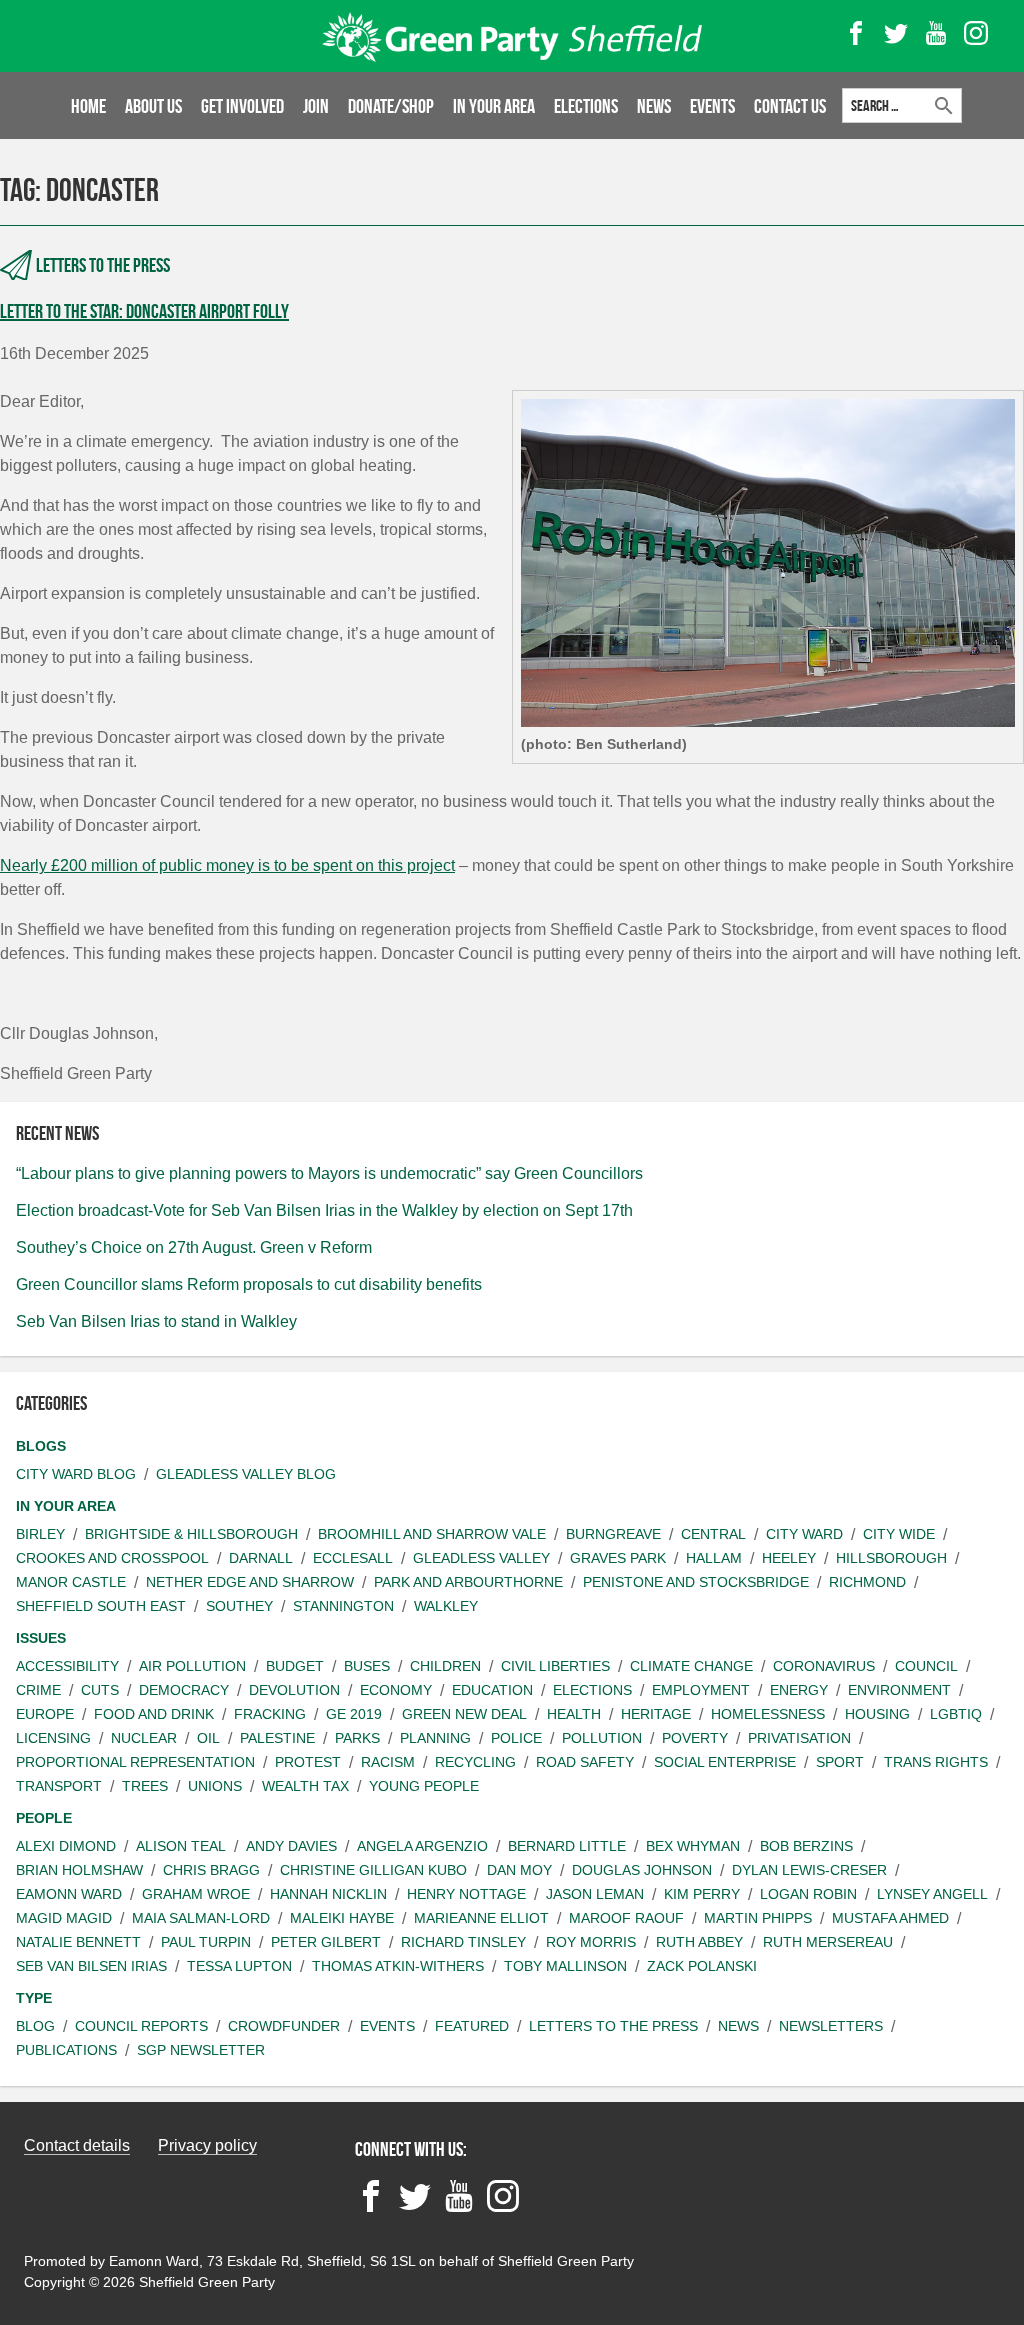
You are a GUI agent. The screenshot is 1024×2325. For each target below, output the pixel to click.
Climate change (691, 1666)
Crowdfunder (284, 2026)
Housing (877, 1714)
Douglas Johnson (642, 1870)
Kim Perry (702, 1894)
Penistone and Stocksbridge (696, 1582)
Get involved (242, 106)
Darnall (261, 1558)
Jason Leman (595, 1894)
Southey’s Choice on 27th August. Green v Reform (194, 1247)
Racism (388, 1762)
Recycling (475, 1762)
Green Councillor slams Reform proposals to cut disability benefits (249, 1284)
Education (492, 1690)
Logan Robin (808, 1894)
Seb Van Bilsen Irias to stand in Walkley (156, 1321)
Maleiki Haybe (342, 1918)
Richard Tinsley (463, 1942)
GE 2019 (354, 1714)
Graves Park (618, 1558)
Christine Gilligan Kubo (373, 1870)
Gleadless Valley (481, 1558)
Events (712, 106)
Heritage (656, 1714)
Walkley (446, 1606)
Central (713, 1534)
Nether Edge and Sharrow (250, 1582)
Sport (840, 1762)
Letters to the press (103, 265)
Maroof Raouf (626, 1918)
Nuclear (144, 1738)
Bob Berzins (806, 1846)
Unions (215, 1786)
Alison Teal (181, 1846)
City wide (899, 1534)
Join (316, 106)
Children (445, 1666)
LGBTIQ (956, 1714)
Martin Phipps (758, 1918)
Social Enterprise (725, 1762)
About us (153, 106)
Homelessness (768, 1714)
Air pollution (192, 1666)
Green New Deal (464, 1714)
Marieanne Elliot (481, 1918)
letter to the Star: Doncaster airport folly (144, 311)
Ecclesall (353, 1558)
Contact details (77, 2145)
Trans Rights (936, 1762)
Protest (308, 1762)
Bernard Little (567, 1846)
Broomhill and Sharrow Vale (432, 1534)
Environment (899, 1690)
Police (516, 1738)
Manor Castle (71, 1582)
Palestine (277, 1738)
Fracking (270, 1714)
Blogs (41, 1446)
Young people (424, 1786)
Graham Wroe (196, 1894)
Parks (357, 1738)
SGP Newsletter (201, 2050)
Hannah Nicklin (328, 1894)
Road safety (585, 1762)
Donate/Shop (391, 106)
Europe (45, 1714)
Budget (295, 1666)
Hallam (714, 1558)
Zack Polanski (702, 1966)
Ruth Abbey (699, 1942)
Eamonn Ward (69, 1894)
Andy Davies (291, 1846)
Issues (41, 1638)
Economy (396, 1690)
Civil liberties (555, 1666)
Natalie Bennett (78, 1942)
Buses (367, 1666)
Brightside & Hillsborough (191, 1534)
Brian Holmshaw (79, 1870)
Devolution (294, 1690)
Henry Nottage (466, 1894)
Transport (59, 1786)
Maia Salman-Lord (201, 1918)
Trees (145, 1786)
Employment (701, 1690)
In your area (494, 106)
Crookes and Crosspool (112, 1558)
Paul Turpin (206, 1942)
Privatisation (799, 1738)
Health (574, 1714)
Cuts (100, 1690)
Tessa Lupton (239, 1966)
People (44, 1818)
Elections (586, 106)
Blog (35, 2026)
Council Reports (141, 2026)
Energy (799, 1690)
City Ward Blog (76, 1474)
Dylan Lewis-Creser (809, 1870)
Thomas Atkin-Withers (398, 1966)
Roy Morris (591, 1942)
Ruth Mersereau (828, 1942)
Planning (435, 1738)
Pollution (602, 1738)
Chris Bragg (211, 1870)
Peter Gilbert (326, 1942)
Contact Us (790, 106)
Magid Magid (64, 1918)
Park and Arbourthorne (468, 1582)
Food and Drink (154, 1714)
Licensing (53, 1738)
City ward (804, 1534)
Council (926, 1666)
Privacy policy (207, 2145)
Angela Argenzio (422, 1846)
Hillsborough (891, 1558)
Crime (38, 1690)
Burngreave (613, 1534)
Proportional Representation (135, 1762)
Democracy (184, 1690)
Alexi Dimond (66, 1846)
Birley (40, 1534)
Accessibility (67, 1666)
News (654, 106)
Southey (239, 1606)
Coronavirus (824, 1666)
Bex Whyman (693, 1846)
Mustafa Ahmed (890, 1918)
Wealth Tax (305, 1786)
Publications (66, 2050)
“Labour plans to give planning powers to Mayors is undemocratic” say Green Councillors (329, 1173)
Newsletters (831, 2026)
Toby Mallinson (565, 1966)
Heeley (789, 1558)
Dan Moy (519, 1870)
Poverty (695, 1738)
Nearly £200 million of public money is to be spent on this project (227, 865)
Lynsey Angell (932, 1894)
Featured (472, 2026)
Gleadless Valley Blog (246, 1474)
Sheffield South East (101, 1606)
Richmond (867, 1582)
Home (88, 106)
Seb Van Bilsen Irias (91, 1966)
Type (34, 1998)
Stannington (343, 1606)
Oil (208, 1738)
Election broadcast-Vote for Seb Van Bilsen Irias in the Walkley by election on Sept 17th (324, 1210)
